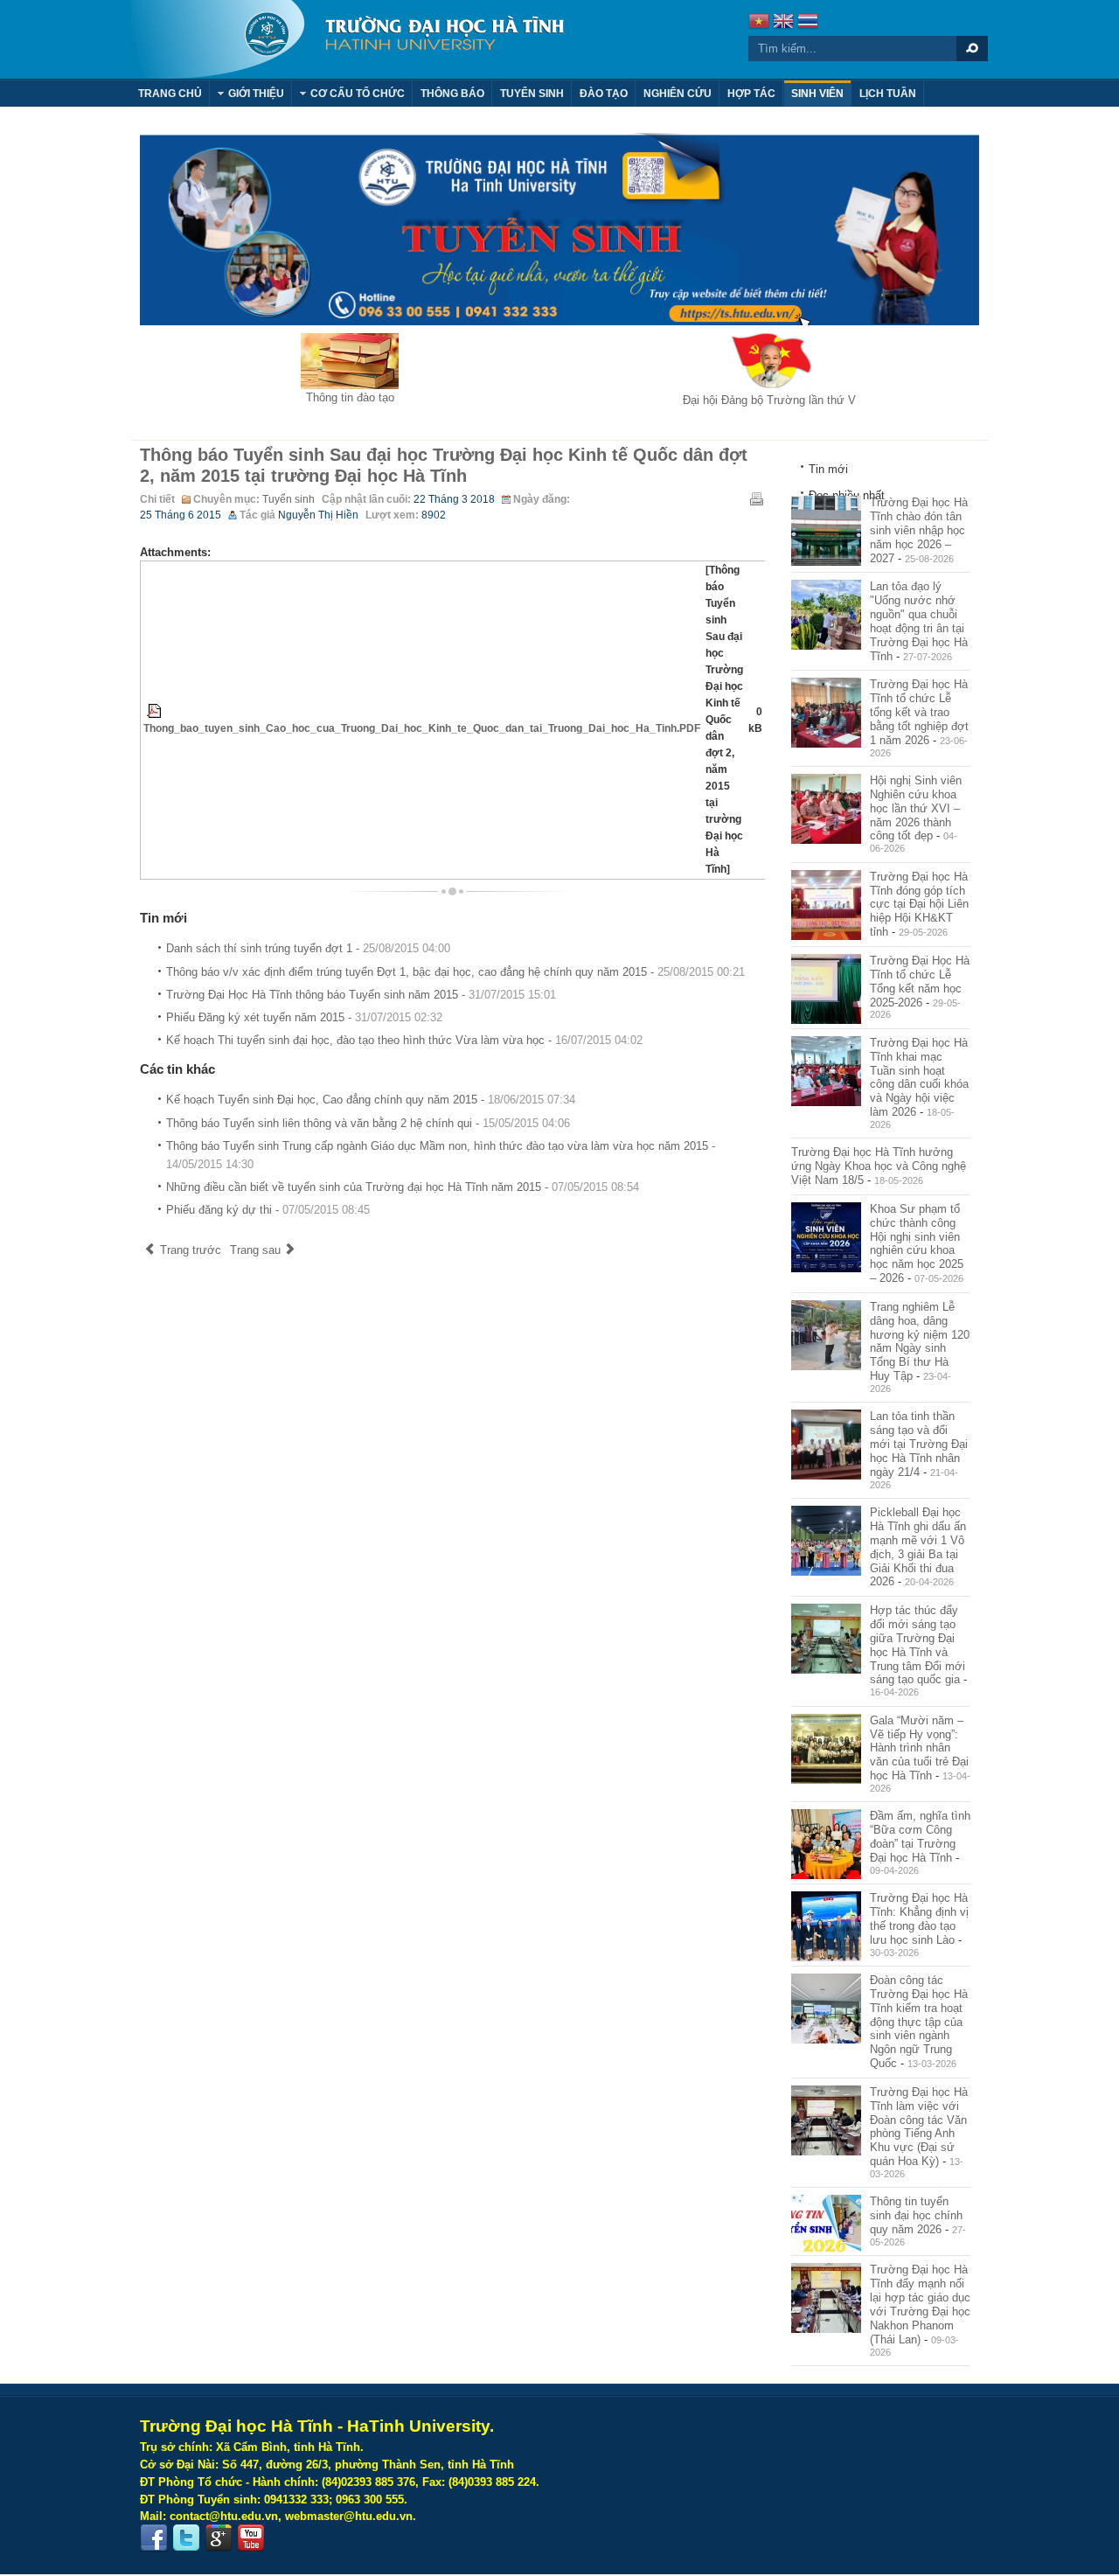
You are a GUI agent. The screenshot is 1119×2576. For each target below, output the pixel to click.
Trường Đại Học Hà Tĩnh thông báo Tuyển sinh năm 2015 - (361, 995)
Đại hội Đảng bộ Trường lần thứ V (769, 400)
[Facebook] (154, 2538)
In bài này (756, 498)
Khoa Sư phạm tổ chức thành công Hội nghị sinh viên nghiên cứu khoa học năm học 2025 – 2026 (917, 1243)
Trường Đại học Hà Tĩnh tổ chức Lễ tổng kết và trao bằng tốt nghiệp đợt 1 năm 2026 (919, 712)
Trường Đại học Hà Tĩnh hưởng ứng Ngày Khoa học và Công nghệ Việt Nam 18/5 (879, 1166)
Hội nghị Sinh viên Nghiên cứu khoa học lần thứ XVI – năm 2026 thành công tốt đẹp (916, 808)
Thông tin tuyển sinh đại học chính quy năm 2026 (916, 2215)
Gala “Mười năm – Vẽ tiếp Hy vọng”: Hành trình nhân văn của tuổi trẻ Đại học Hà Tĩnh (919, 1748)
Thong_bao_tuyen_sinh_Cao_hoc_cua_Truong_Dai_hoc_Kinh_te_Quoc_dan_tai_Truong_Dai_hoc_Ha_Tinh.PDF (422, 728)
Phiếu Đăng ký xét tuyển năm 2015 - (304, 1017)
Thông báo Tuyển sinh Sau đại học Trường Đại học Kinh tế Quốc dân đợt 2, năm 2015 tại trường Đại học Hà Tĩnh (444, 465)
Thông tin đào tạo (350, 397)
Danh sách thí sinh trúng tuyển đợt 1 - (308, 948)
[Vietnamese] (759, 23)
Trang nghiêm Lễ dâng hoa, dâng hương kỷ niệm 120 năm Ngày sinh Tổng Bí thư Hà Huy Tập (920, 1341)
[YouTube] (251, 2538)
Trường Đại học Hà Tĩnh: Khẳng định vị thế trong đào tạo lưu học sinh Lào (919, 1919)
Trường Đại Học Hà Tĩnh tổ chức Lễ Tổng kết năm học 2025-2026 (920, 982)
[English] (783, 23)
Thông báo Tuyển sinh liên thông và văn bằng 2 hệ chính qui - (368, 1123)
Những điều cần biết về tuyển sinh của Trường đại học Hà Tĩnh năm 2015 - (403, 1187)
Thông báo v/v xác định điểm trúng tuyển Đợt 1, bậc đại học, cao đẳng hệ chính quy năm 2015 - (455, 972)
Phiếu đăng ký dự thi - (268, 1210)
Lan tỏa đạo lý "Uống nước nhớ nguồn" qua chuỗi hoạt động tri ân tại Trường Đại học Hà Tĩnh (919, 621)
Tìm (972, 49)
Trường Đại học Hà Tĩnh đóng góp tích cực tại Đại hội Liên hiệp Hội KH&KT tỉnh (919, 904)
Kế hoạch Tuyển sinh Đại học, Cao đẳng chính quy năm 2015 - (371, 1100)
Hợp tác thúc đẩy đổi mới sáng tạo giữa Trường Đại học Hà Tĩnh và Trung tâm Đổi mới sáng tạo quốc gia (917, 1645)
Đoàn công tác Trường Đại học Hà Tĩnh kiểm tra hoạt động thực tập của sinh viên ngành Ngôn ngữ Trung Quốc (919, 2022)
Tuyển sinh (288, 499)
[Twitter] (186, 2538)
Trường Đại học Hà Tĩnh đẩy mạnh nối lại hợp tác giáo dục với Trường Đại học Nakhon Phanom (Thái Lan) (920, 2304)
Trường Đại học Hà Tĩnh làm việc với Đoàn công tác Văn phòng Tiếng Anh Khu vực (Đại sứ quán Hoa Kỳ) (919, 2127)
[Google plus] (219, 2538)
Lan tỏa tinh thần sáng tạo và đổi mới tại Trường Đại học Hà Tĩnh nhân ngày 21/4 (919, 1444)
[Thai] (808, 23)
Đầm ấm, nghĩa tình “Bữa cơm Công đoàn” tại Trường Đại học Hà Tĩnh (920, 1837)
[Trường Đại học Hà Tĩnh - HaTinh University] (348, 39)
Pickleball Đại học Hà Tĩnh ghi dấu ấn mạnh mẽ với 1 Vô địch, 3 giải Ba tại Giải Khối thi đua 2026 (918, 1547)
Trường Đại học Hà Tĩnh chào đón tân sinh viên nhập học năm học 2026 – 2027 (919, 530)
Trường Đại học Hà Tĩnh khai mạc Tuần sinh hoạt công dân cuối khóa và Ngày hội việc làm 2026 (919, 1077)
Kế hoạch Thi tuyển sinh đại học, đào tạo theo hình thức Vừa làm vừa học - (404, 1040)
